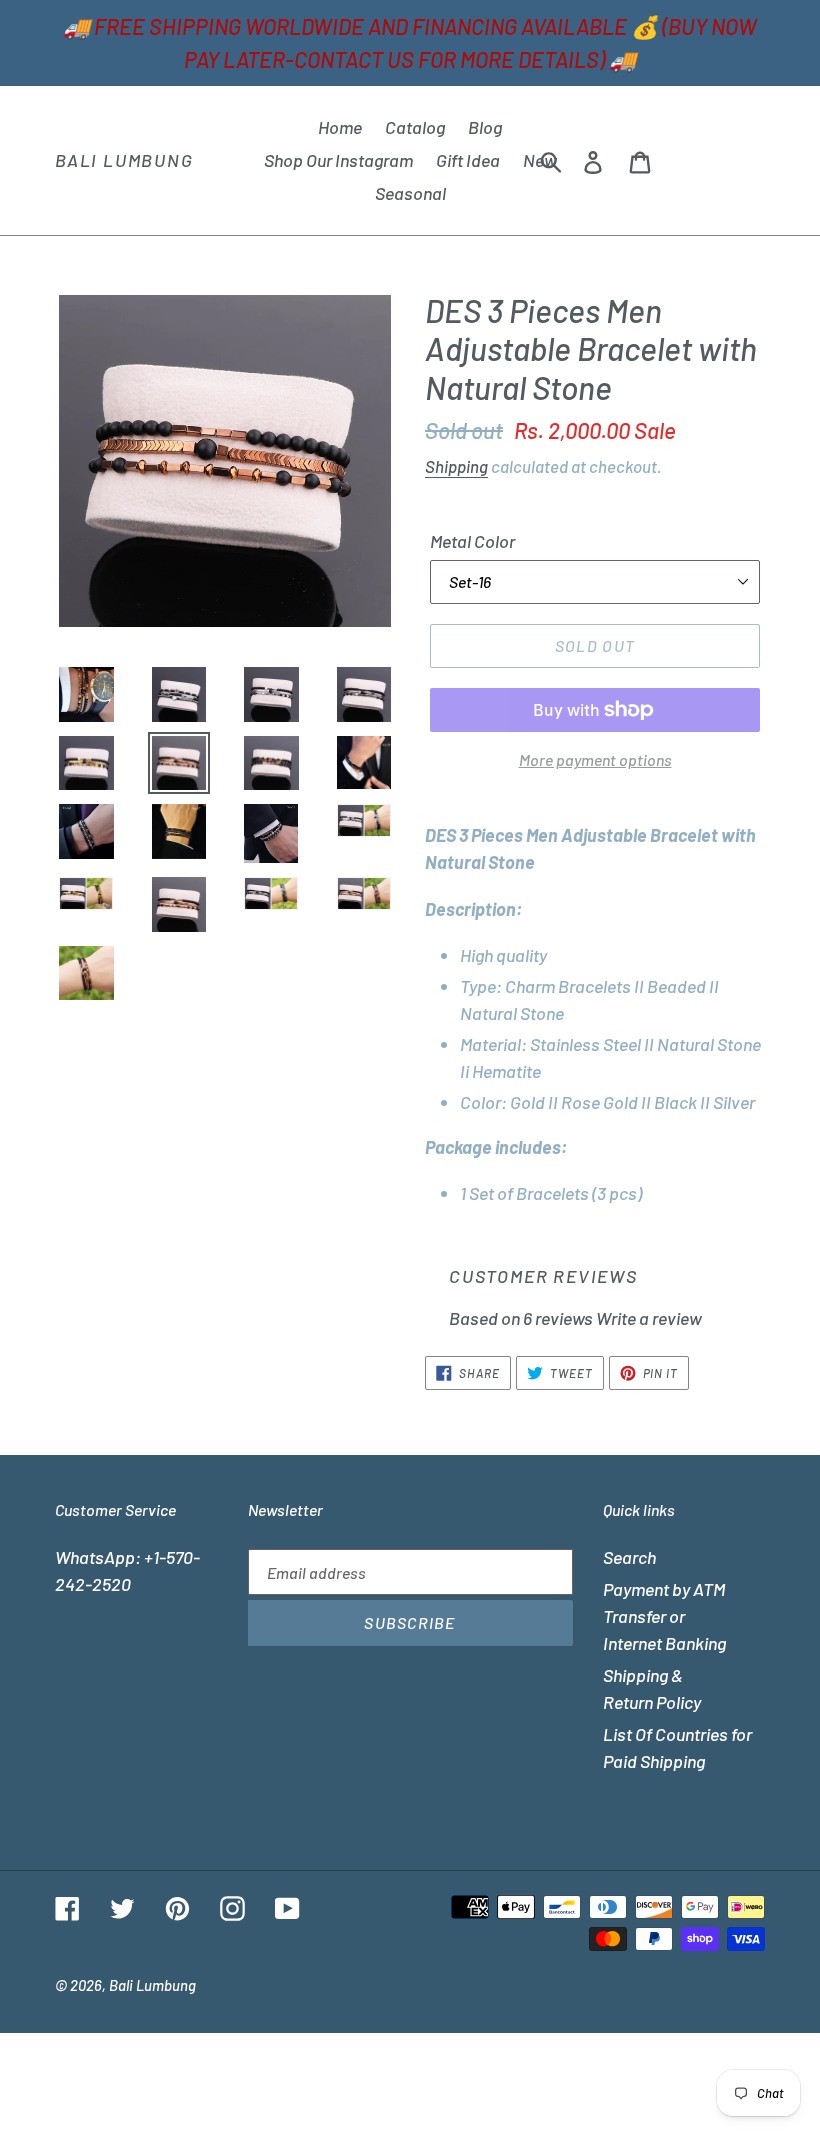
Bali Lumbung (124, 160)
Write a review (649, 1318)
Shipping (456, 466)
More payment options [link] (595, 759)
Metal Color (472, 541)
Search (629, 1557)
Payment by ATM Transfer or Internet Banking (664, 1616)
